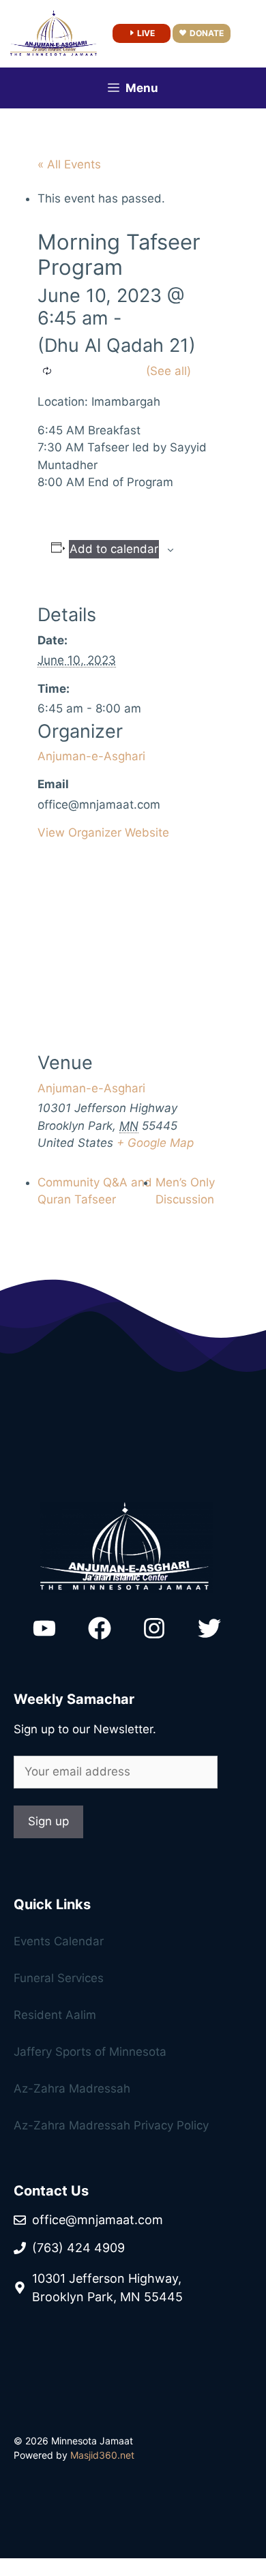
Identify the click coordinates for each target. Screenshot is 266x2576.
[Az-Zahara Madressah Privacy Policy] (133, 2019)
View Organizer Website (103, 833)
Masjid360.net (102, 2455)
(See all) (168, 371)
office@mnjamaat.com (98, 2220)
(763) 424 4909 (78, 2248)
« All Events (69, 164)
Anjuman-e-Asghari (91, 756)
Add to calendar (114, 549)
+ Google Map (155, 1143)
